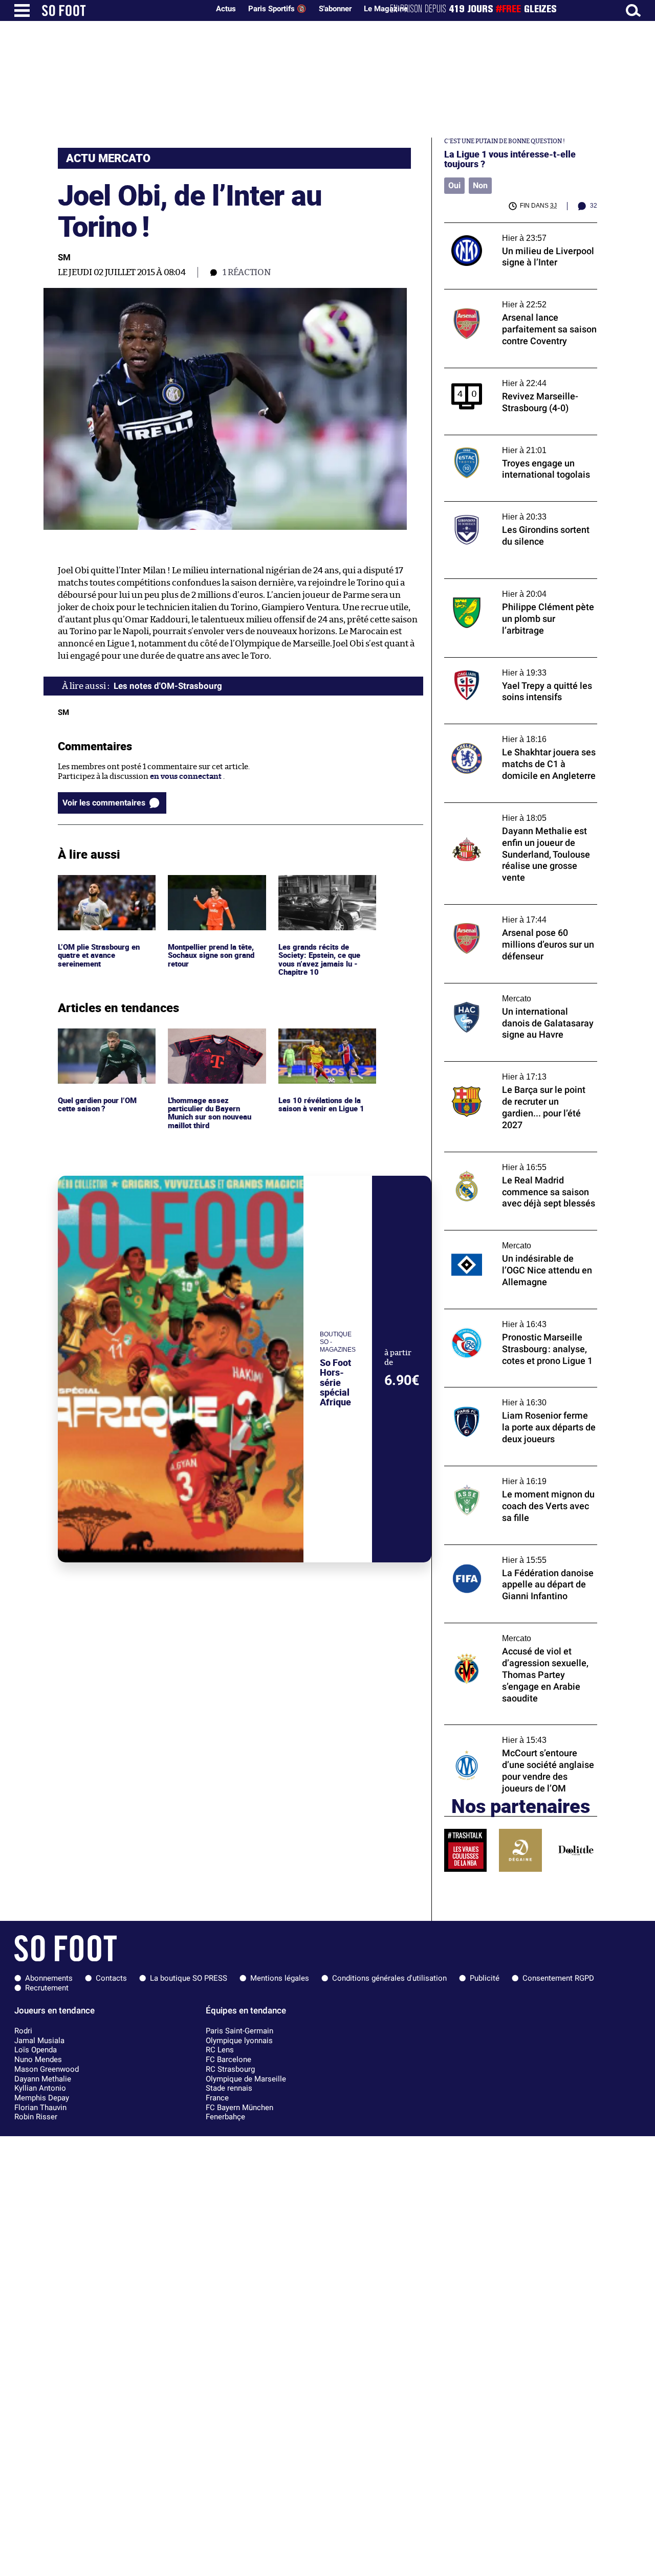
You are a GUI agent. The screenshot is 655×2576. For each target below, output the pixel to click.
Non (480, 185)
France (217, 2098)
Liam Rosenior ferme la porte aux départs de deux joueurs (518, 1397)
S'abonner (335, 9)
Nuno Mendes (38, 2059)
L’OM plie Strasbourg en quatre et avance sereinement (101, 889)
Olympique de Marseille (246, 2079)
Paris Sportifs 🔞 (277, 9)
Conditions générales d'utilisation (389, 1978)
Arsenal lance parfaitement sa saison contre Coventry (511, 299)
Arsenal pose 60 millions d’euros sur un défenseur (515, 914)
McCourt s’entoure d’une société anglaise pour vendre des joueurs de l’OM (518, 1734)
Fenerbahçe (225, 2117)
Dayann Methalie (43, 2079)
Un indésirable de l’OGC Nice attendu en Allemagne (516, 1240)
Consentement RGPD (558, 1978)
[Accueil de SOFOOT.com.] (123, 10)
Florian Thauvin (40, 2108)
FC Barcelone (228, 2059)
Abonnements (49, 1978)
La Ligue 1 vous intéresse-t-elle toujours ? (510, 159)
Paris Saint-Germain (239, 2031)
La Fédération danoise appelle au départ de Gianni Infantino (520, 1554)
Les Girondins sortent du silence (503, 506)
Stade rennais (229, 2088)
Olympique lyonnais (239, 2041)
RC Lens (220, 2050)
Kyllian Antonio (40, 2088)
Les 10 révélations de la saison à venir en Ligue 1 (322, 1038)
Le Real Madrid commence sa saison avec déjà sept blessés (518, 1161)
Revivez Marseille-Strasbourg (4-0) (507, 373)
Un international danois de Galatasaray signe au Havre (515, 993)
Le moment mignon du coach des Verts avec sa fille (514, 1475)
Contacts (111, 1978)
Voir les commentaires (104, 803)
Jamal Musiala (39, 2041)
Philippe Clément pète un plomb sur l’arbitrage (508, 588)
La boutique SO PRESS (189, 1978)
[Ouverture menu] (22, 10)
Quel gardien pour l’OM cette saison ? (99, 1038)
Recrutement (47, 1988)
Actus (226, 9)
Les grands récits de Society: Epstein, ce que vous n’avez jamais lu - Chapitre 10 (320, 894)
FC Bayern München (239, 2108)
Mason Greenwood (47, 2069)
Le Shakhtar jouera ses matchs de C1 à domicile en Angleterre (511, 733)
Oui (454, 185)
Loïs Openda (36, 2050)
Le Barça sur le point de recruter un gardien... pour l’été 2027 (508, 1071)
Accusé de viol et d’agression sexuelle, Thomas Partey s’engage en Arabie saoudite (512, 1637)
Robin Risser (36, 2117)
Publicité (485, 1978)
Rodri (23, 2031)
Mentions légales (280, 1978)
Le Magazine (386, 9)
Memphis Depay (42, 2098)
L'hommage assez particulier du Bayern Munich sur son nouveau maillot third (212, 1047)
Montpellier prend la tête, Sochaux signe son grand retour (214, 889)
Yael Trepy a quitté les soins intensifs (510, 662)
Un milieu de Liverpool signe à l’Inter (510, 227)
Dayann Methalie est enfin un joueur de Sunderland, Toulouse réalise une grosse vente (516, 817)
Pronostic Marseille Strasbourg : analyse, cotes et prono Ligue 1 (517, 1318)
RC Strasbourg (230, 2069)
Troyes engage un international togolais (516, 440)
